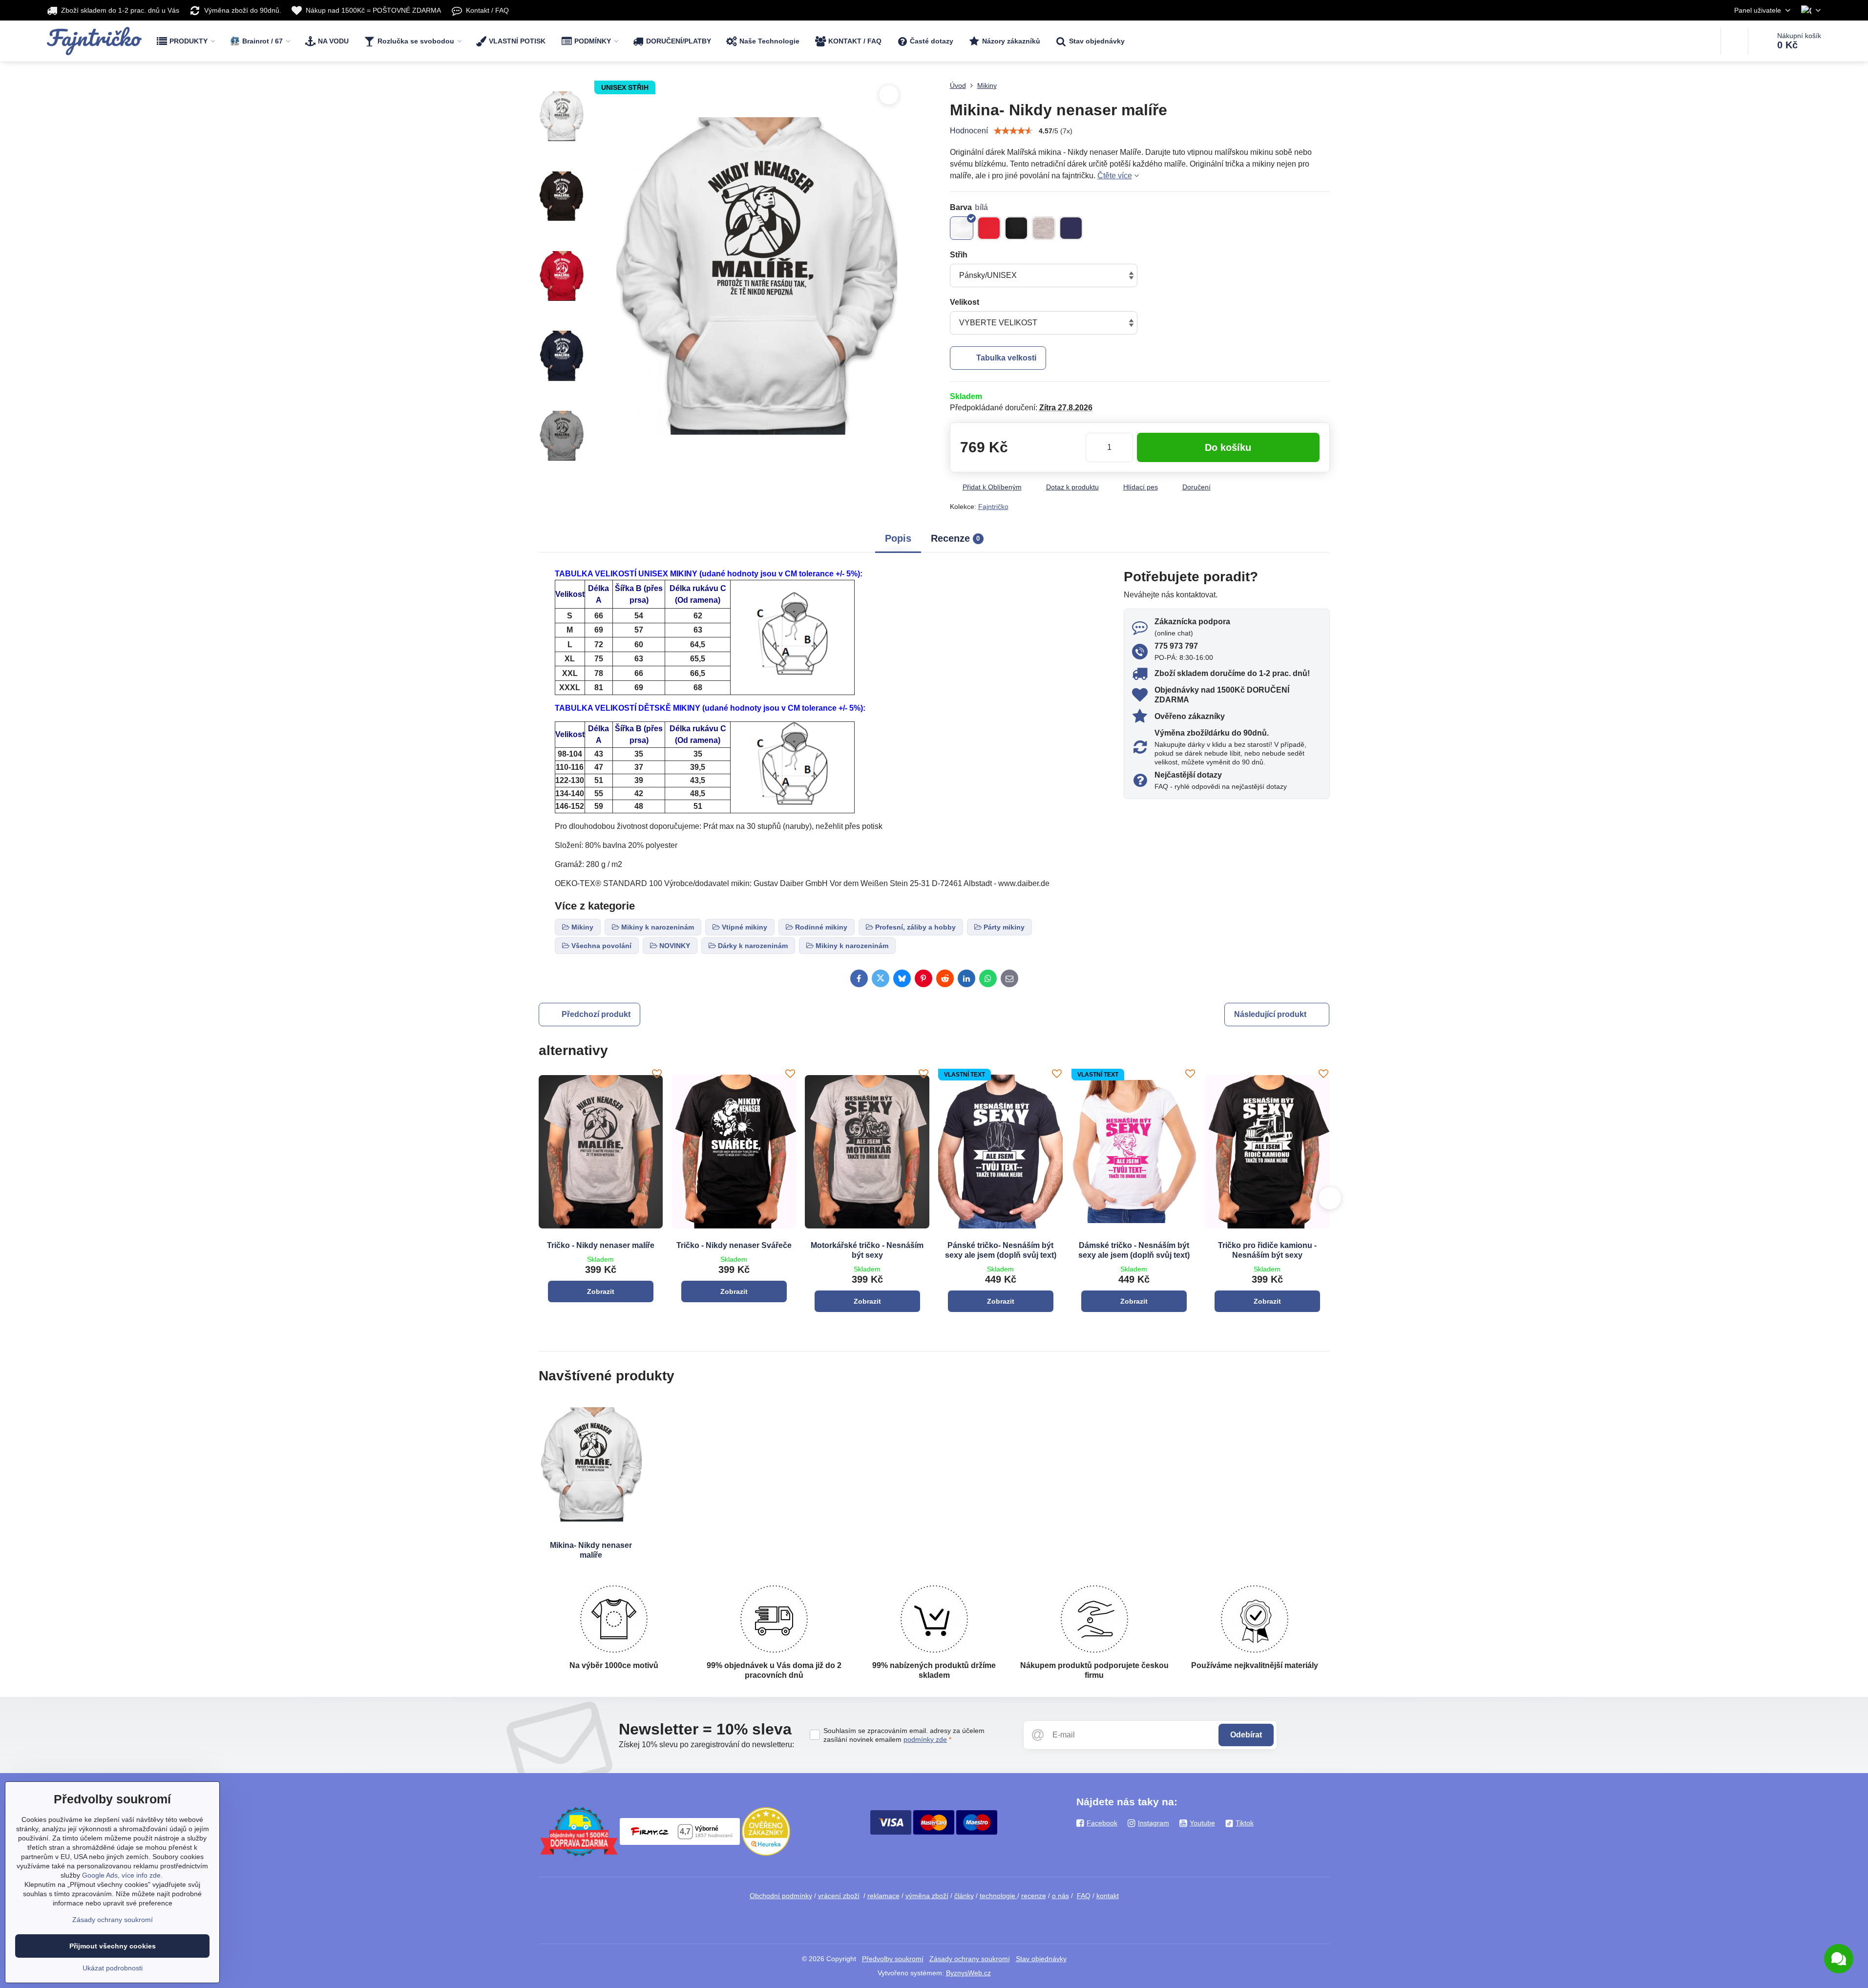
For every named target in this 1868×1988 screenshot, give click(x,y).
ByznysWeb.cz (968, 1973)
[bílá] (962, 228)
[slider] (1013, 131)
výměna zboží (927, 1896)
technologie (998, 1896)
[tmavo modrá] (1071, 228)
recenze (1034, 1896)
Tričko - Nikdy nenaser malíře (601, 1245)
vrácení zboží (839, 1896)
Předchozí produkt (596, 1014)
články (964, 1896)
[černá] (1016, 228)
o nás (1060, 1896)
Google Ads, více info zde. (122, 1875)
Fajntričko (993, 507)
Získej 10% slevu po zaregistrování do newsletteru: (706, 1745)
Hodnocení (969, 131)
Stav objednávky (1041, 1959)
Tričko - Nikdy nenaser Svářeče (734, 1245)
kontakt (1108, 1896)
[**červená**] (989, 228)
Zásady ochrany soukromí (970, 1959)
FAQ (1084, 1896)
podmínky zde (925, 1739)
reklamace (883, 1896)
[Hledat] (1734, 41)
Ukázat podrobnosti (113, 1968)
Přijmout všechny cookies (113, 1946)
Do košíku (1228, 447)
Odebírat (1246, 1735)
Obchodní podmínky (781, 1896)
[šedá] (1044, 228)
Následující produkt (1270, 1014)
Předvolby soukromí (893, 1959)
